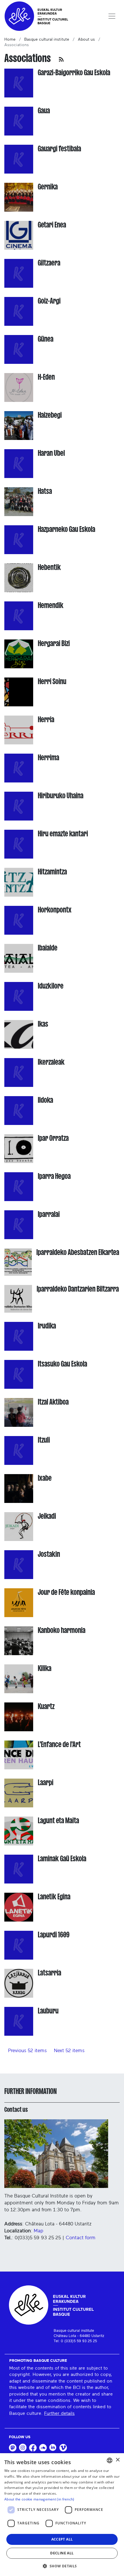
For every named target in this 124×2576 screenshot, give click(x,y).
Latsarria (49, 1973)
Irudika (47, 1326)
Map (38, 2231)
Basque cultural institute (47, 39)
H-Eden (46, 377)
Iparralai (49, 1214)
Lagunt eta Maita (58, 1820)
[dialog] (62, 2515)
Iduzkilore (51, 986)
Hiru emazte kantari (63, 834)
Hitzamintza (52, 872)
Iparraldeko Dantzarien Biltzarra (78, 1289)
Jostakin (49, 1554)
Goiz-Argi (49, 301)
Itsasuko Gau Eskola (62, 1364)
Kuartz (46, 1706)
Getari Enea (52, 225)
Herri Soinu (52, 681)
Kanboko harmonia (62, 1630)
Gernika (48, 187)
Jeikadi (47, 1516)
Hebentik (49, 567)
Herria (46, 719)
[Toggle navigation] (112, 16)
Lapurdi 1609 (54, 1935)
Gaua (44, 111)
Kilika (45, 1668)
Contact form (81, 2238)
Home (10, 39)
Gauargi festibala (59, 149)
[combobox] (110, 2460)
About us (86, 39)
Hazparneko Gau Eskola (66, 529)
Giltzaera (49, 263)
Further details (59, 2413)
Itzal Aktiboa (53, 1402)
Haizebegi (50, 415)
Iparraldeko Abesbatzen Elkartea (78, 1252)
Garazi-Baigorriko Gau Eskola (74, 73)
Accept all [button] (62, 2539)
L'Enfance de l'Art (59, 1744)
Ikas (43, 1024)
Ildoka (45, 1100)
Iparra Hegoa (54, 1176)
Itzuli (44, 1440)
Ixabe (45, 1478)
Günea (46, 339)
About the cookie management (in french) (39, 2499)
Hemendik (51, 605)
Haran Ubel (51, 453)
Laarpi (46, 1782)
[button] (62, 2566)
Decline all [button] (62, 2553)
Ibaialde (48, 948)
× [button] (118, 2460)
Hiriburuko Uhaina (61, 796)
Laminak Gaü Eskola (62, 1859)
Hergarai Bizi (54, 643)
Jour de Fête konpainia (66, 1592)
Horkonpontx (55, 910)
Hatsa (45, 491)
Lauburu (48, 2011)
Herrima (48, 758)
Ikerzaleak (51, 1062)
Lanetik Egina (54, 1897)
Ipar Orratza (53, 1138)
